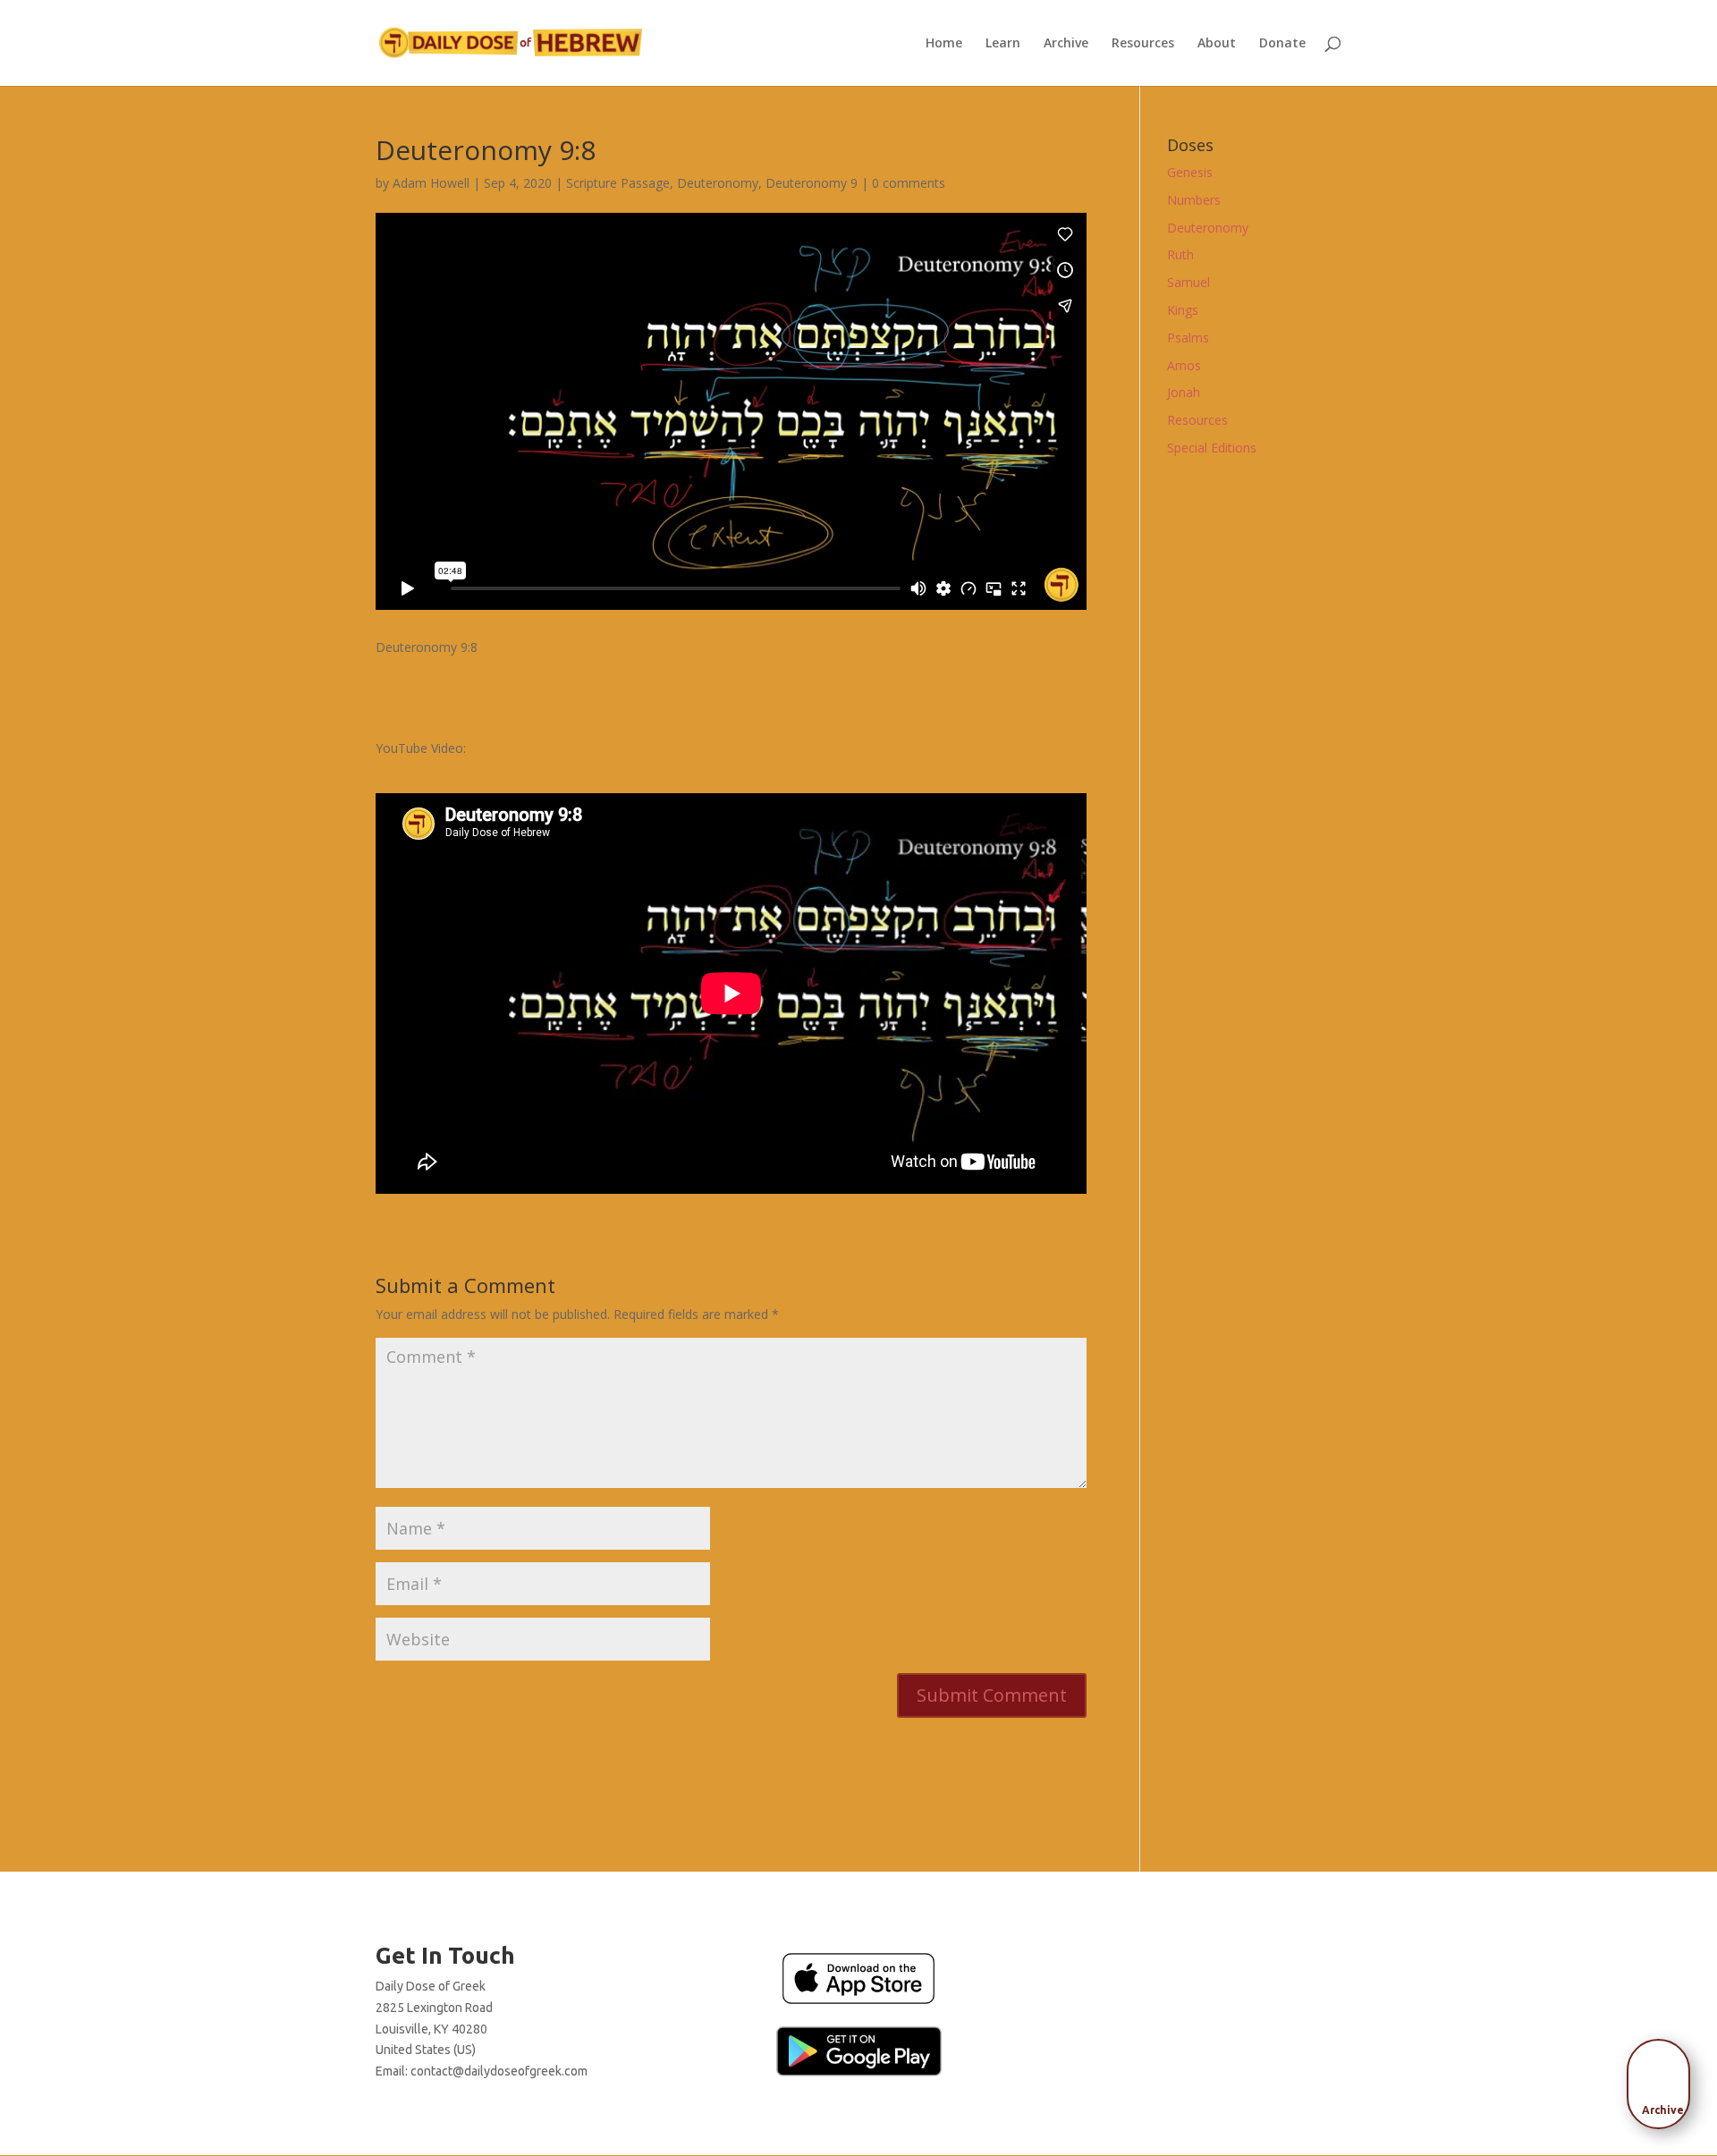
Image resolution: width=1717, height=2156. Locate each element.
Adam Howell (431, 183)
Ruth (1180, 254)
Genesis (1190, 172)
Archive (1066, 44)
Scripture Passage (618, 183)
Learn (1003, 44)
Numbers (1194, 200)
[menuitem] (1663, 2078)
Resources (1143, 44)
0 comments (909, 183)
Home (944, 44)
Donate (1282, 44)
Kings (1183, 310)
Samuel (1188, 282)
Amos (1184, 365)
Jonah (1184, 392)
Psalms (1188, 338)
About (1217, 44)
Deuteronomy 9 (812, 183)
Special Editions (1212, 448)
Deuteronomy (718, 183)
